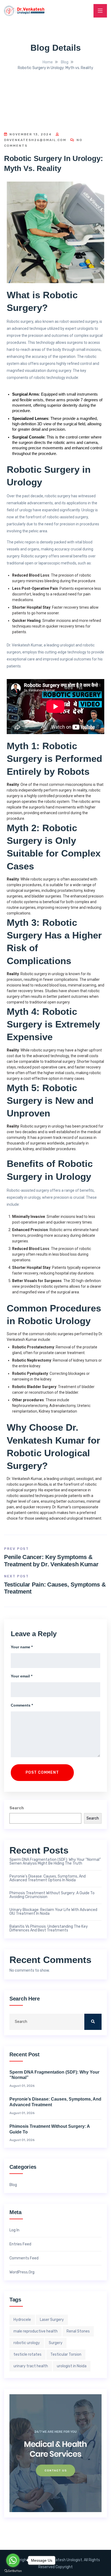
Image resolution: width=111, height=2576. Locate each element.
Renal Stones (78, 2331)
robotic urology (27, 2343)
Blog (13, 2185)
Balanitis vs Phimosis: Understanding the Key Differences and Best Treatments (49, 1928)
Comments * (22, 1705)
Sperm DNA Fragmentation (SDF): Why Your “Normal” (54, 2075)
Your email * (22, 1676)
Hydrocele (22, 2320)
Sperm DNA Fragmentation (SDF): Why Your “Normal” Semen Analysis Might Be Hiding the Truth (55, 1862)
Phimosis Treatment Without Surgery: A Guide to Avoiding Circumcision (52, 1895)
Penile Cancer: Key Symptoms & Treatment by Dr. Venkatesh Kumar (51, 1561)
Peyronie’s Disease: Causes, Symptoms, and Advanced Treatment (55, 2102)
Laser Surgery (52, 2320)
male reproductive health (36, 2331)
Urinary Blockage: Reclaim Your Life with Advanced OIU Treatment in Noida (53, 1912)
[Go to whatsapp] (13, 2560)
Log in (14, 2230)
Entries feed (20, 2244)
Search (17, 1808)
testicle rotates (27, 2354)
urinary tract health (31, 2366)
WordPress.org (22, 2272)
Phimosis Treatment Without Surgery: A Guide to (50, 2129)
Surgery (56, 2343)
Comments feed (24, 2258)
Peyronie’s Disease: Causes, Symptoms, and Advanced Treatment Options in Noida (48, 1878)
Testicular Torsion (66, 2354)
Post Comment (42, 1772)
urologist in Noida (72, 2366)
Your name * (22, 1647)
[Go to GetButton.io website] (13, 2571)
